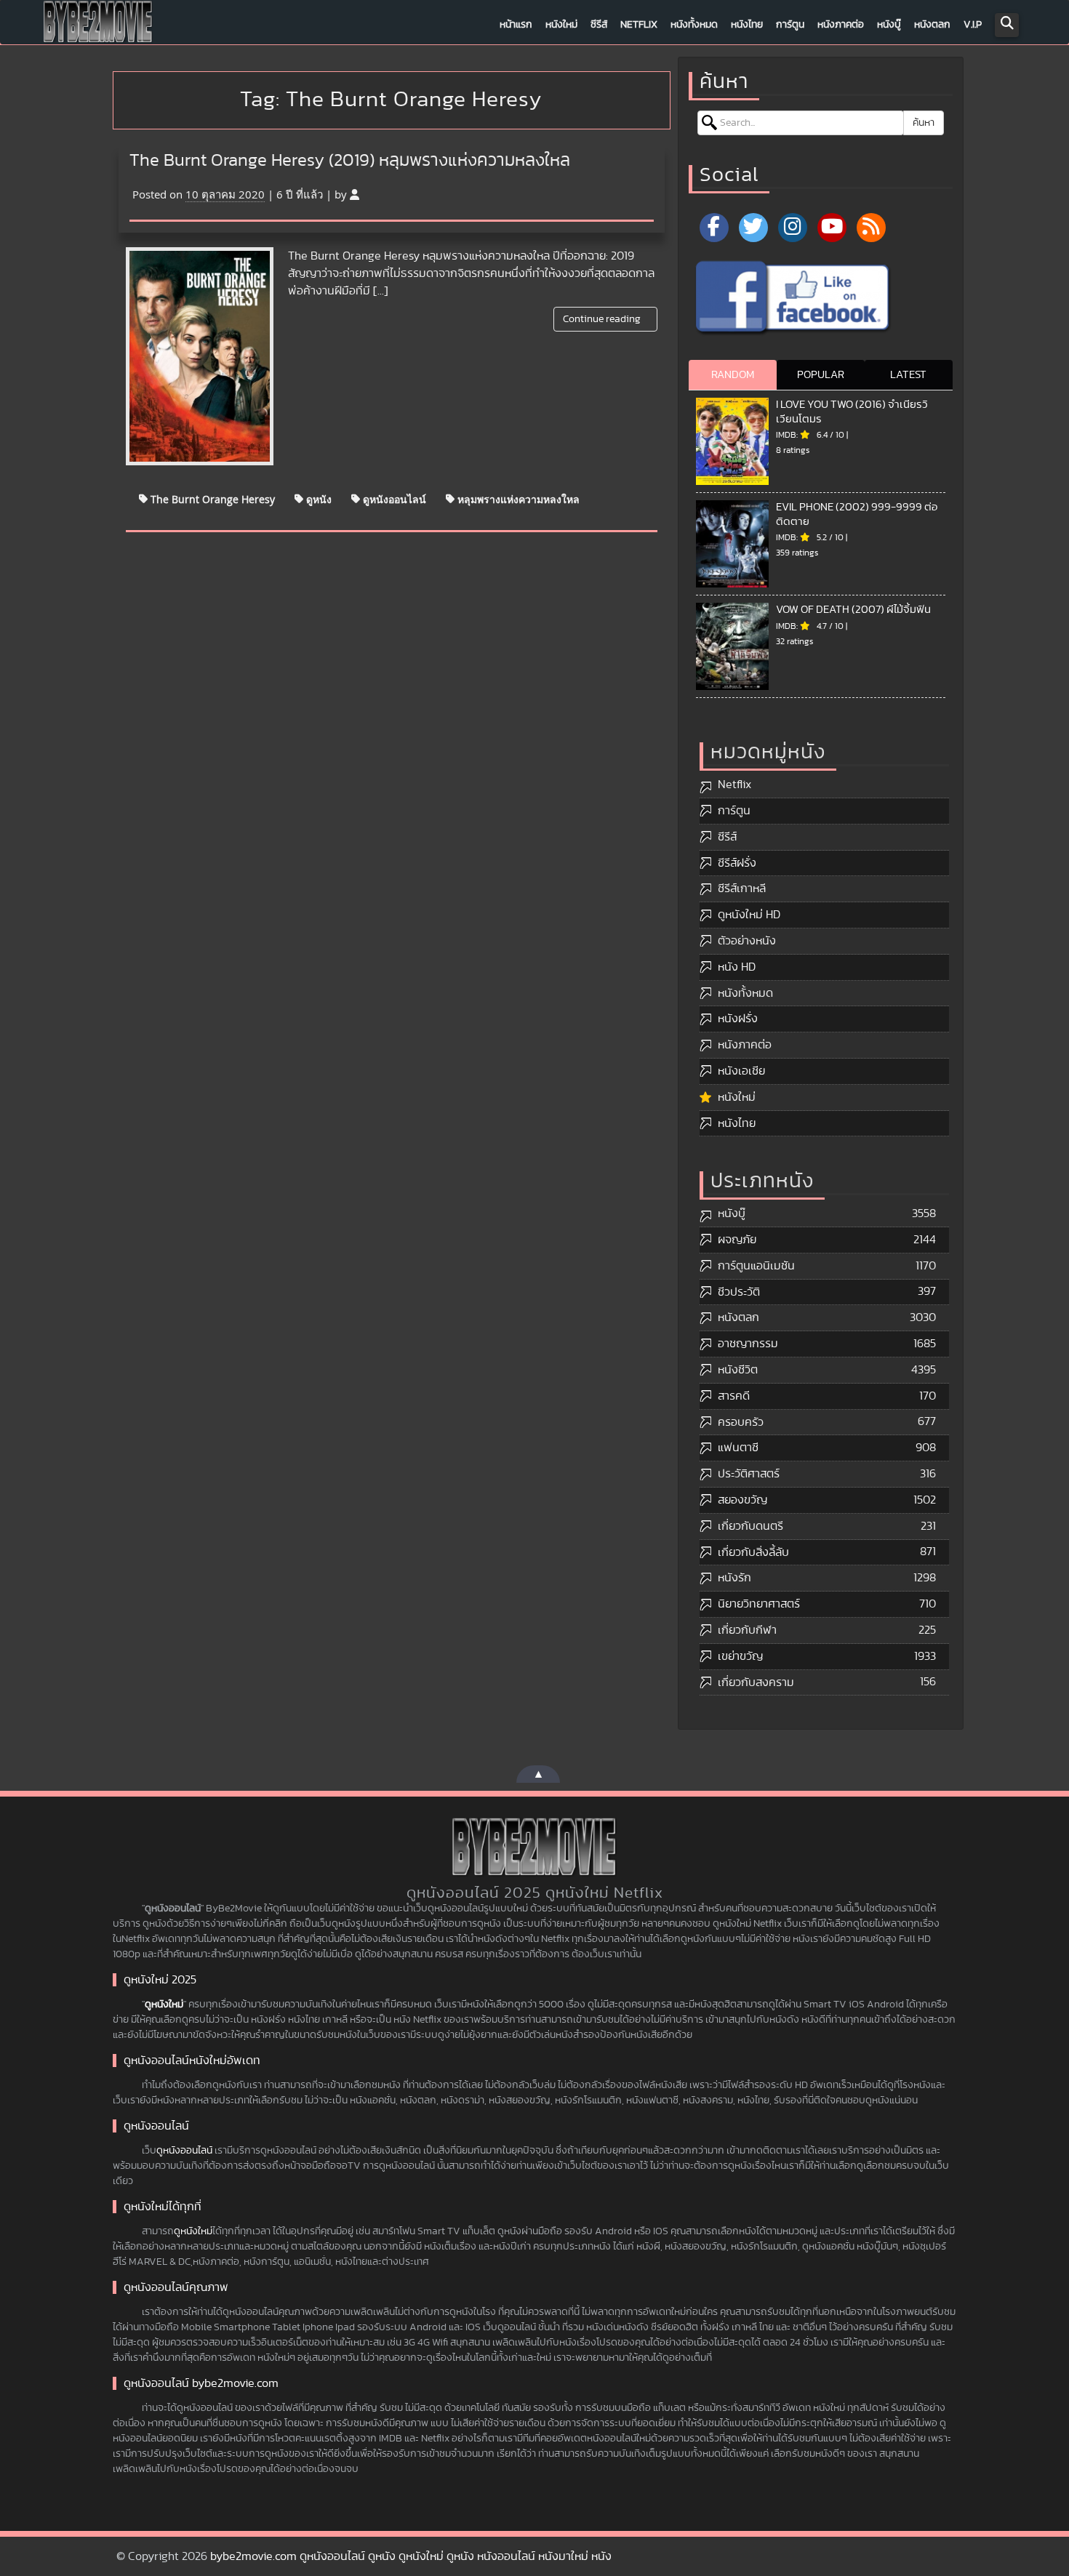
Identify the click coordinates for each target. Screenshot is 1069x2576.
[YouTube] (832, 228)
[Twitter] (753, 228)
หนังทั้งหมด (694, 25)
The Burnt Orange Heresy (211, 498)
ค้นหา (924, 123)
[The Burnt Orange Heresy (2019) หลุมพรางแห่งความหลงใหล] (200, 356)
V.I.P (973, 25)
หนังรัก (734, 1578)
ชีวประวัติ (739, 1292)
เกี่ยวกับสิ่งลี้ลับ (753, 1552)
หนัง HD (737, 967)
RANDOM (733, 375)
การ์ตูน (790, 25)
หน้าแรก (516, 25)
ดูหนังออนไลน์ (393, 498)
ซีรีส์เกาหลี (742, 888)
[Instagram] (793, 228)
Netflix (639, 25)
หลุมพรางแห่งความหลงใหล (517, 498)
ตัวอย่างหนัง (747, 941)
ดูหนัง (317, 498)
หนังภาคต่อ (841, 25)
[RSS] (871, 228)
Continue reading (603, 319)
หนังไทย (747, 25)
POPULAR (821, 375)
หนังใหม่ (561, 25)
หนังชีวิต (738, 1370)
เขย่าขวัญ (740, 1656)
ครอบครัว (741, 1422)
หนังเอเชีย (741, 1071)
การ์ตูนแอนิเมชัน (756, 1266)
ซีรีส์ (599, 25)
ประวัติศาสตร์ (749, 1474)
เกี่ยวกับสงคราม (756, 1682)
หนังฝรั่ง (738, 1019)
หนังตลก (932, 25)
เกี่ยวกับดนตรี (750, 1526)
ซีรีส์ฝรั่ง (737, 863)
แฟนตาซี (738, 1448)
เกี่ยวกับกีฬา (747, 1630)
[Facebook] (714, 228)
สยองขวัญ (742, 1500)
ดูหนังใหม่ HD (749, 915)
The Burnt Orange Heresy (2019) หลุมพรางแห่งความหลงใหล (350, 161)
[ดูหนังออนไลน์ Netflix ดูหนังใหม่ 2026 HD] (98, 25)
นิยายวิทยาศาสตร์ (759, 1604)
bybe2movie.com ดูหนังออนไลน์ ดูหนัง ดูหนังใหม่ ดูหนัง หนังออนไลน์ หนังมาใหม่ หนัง (411, 2556)
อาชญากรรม (748, 1344)
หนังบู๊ (889, 25)
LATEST (908, 375)
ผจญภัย (737, 1240)
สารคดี (734, 1396)
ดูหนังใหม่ (164, 2005)
